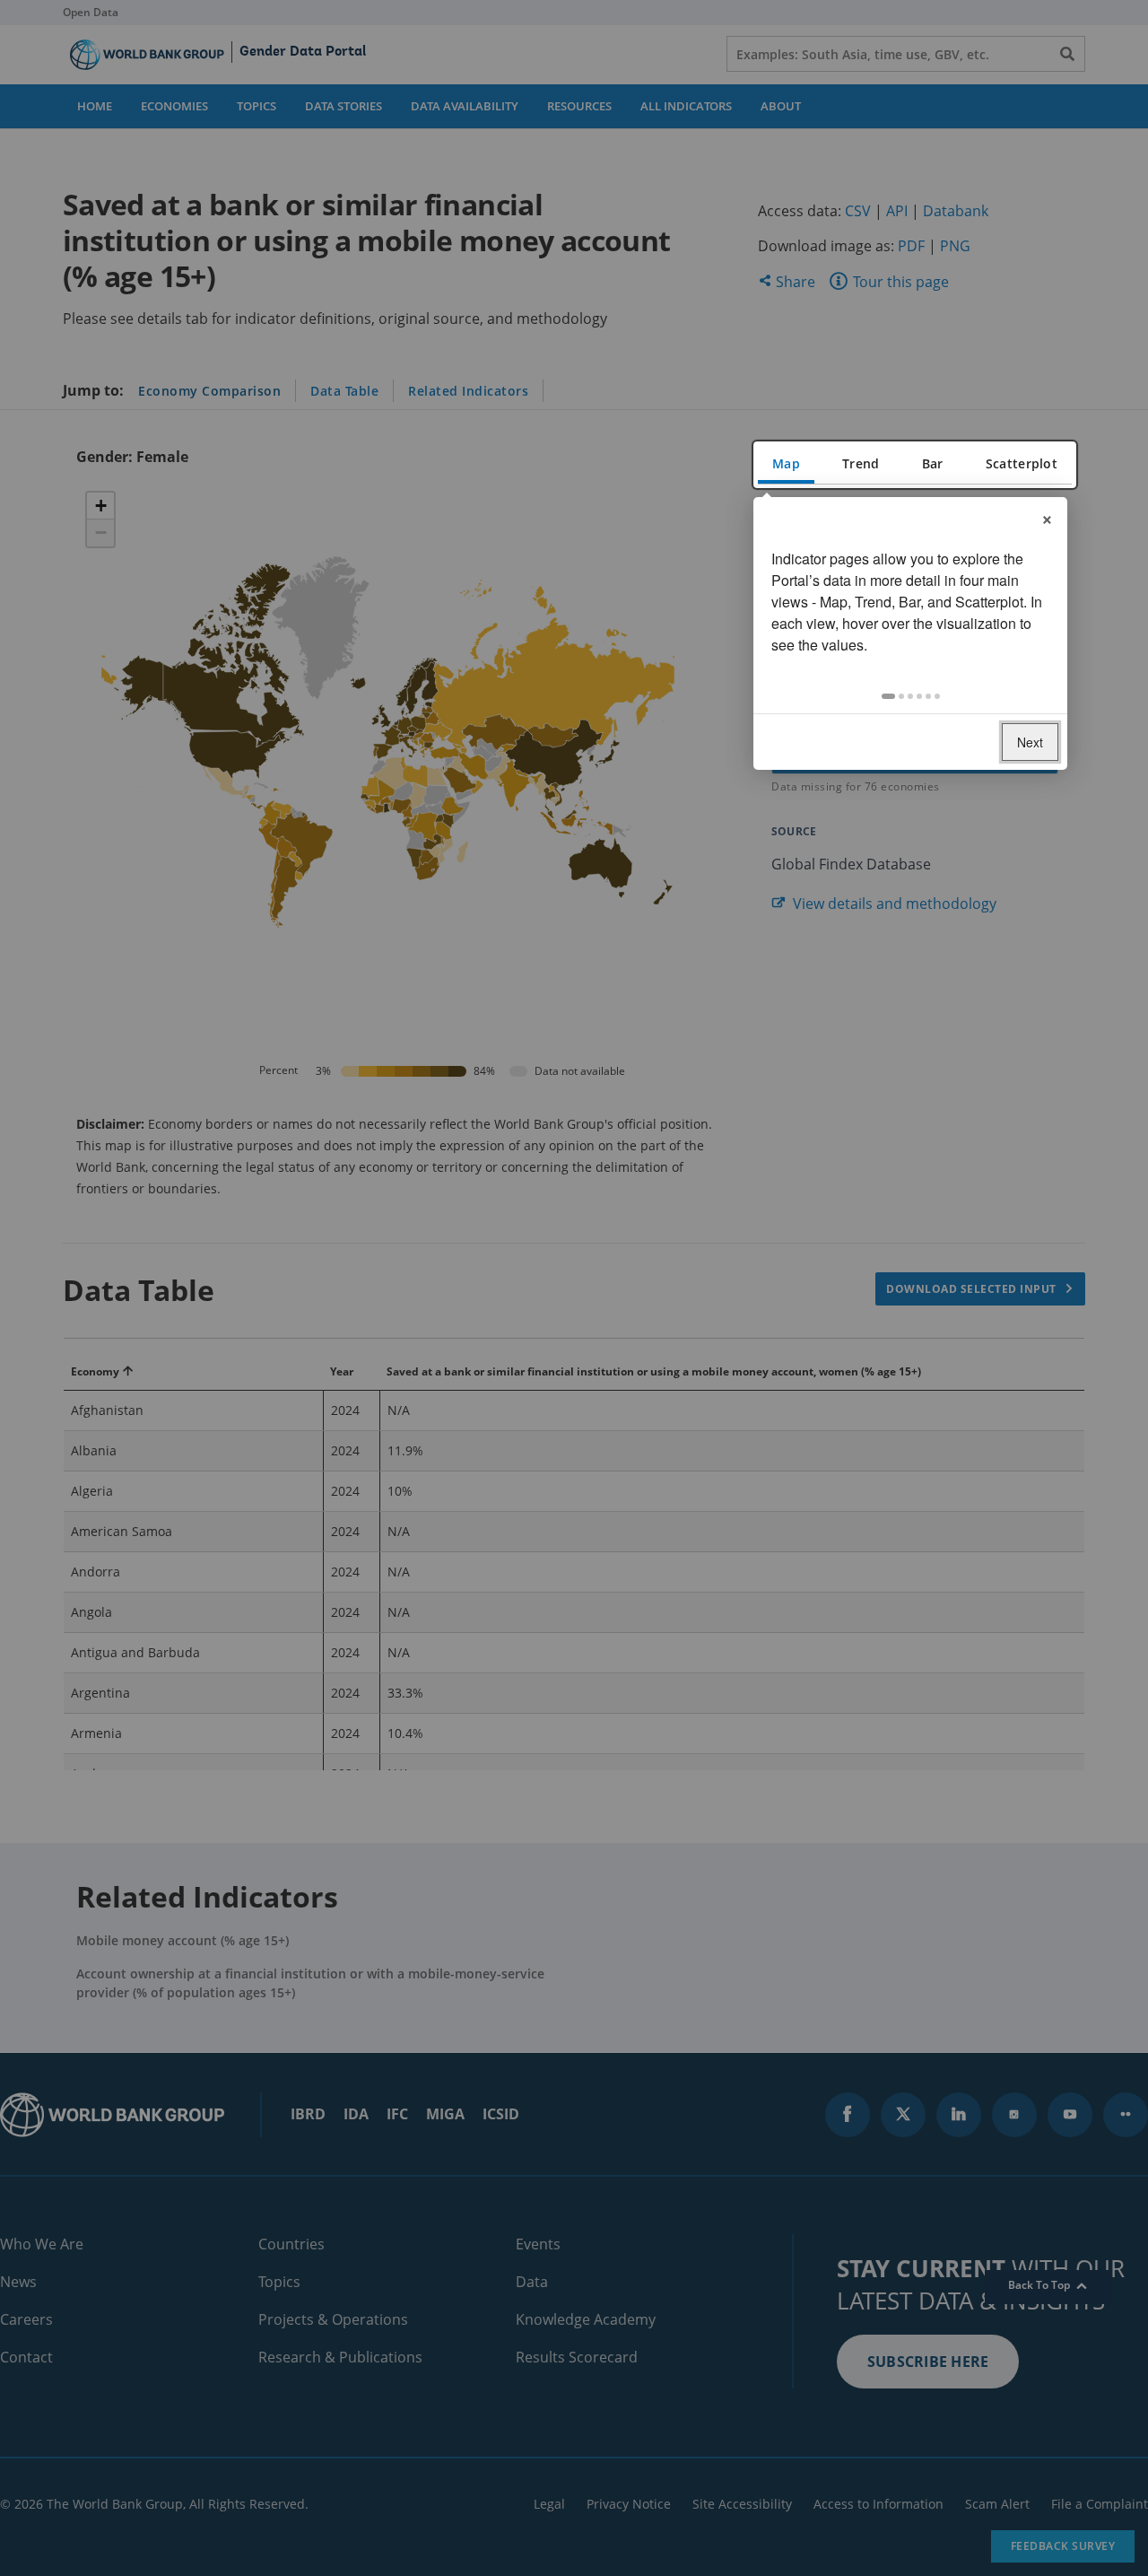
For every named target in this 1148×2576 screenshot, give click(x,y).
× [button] (1047, 517)
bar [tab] (933, 463)
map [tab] (786, 463)
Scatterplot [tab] (1022, 463)
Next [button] (1030, 742)
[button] (888, 696)
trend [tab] (861, 463)
